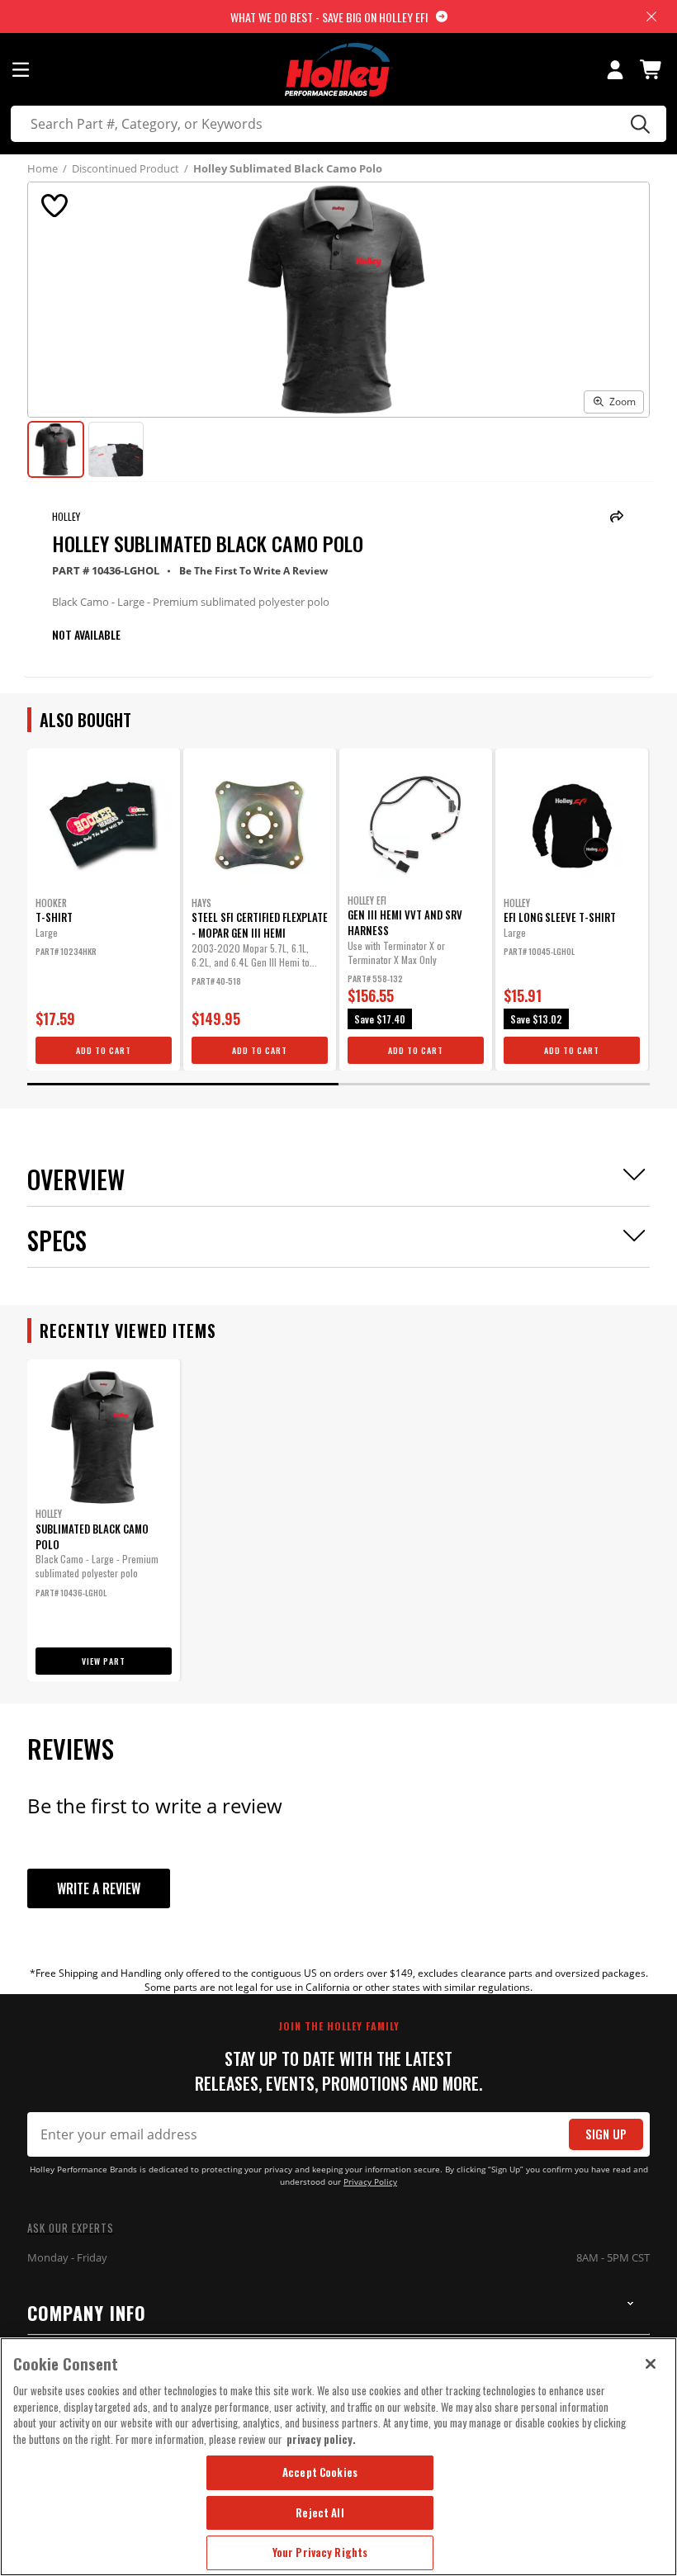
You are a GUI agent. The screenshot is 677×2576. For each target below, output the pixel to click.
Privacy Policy (370, 2182)
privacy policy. (321, 2439)
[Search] (638, 124)
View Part (104, 1661)
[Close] (651, 2364)
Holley (66, 516)
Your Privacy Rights (320, 2552)
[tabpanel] (104, 910)
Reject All (320, 2512)
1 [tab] (183, 1084)
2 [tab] (494, 1084)
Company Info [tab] (87, 2313)
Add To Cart (104, 1050)
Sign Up (606, 2134)
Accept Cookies (320, 2472)
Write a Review (99, 1888)
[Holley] (339, 70)
